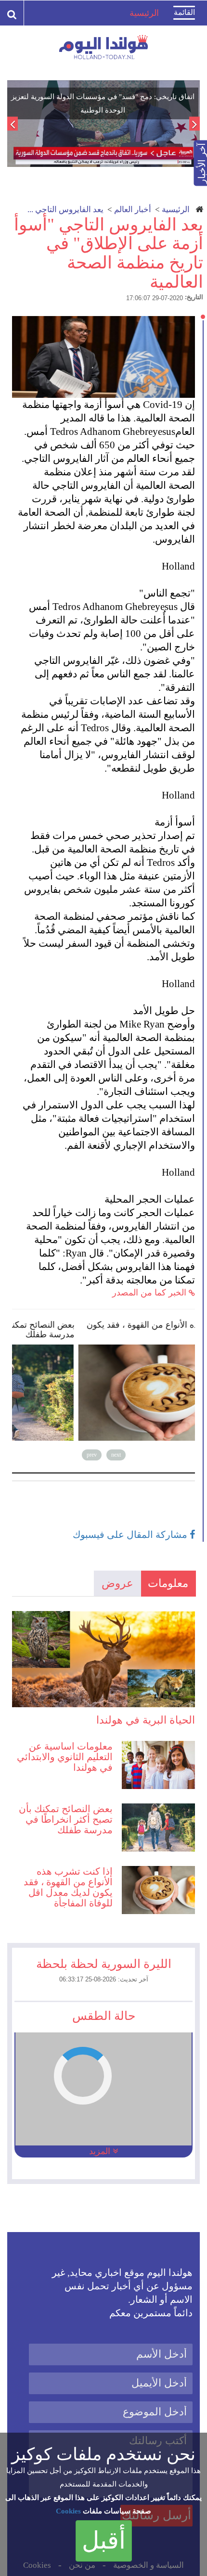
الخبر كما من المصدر (150, 1293)
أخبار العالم (133, 209)
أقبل (104, 2540)
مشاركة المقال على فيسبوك (131, 1535)
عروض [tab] (117, 1583)
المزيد (101, 2151)
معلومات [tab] (168, 1583)
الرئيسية (176, 209)
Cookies (68, 2511)
